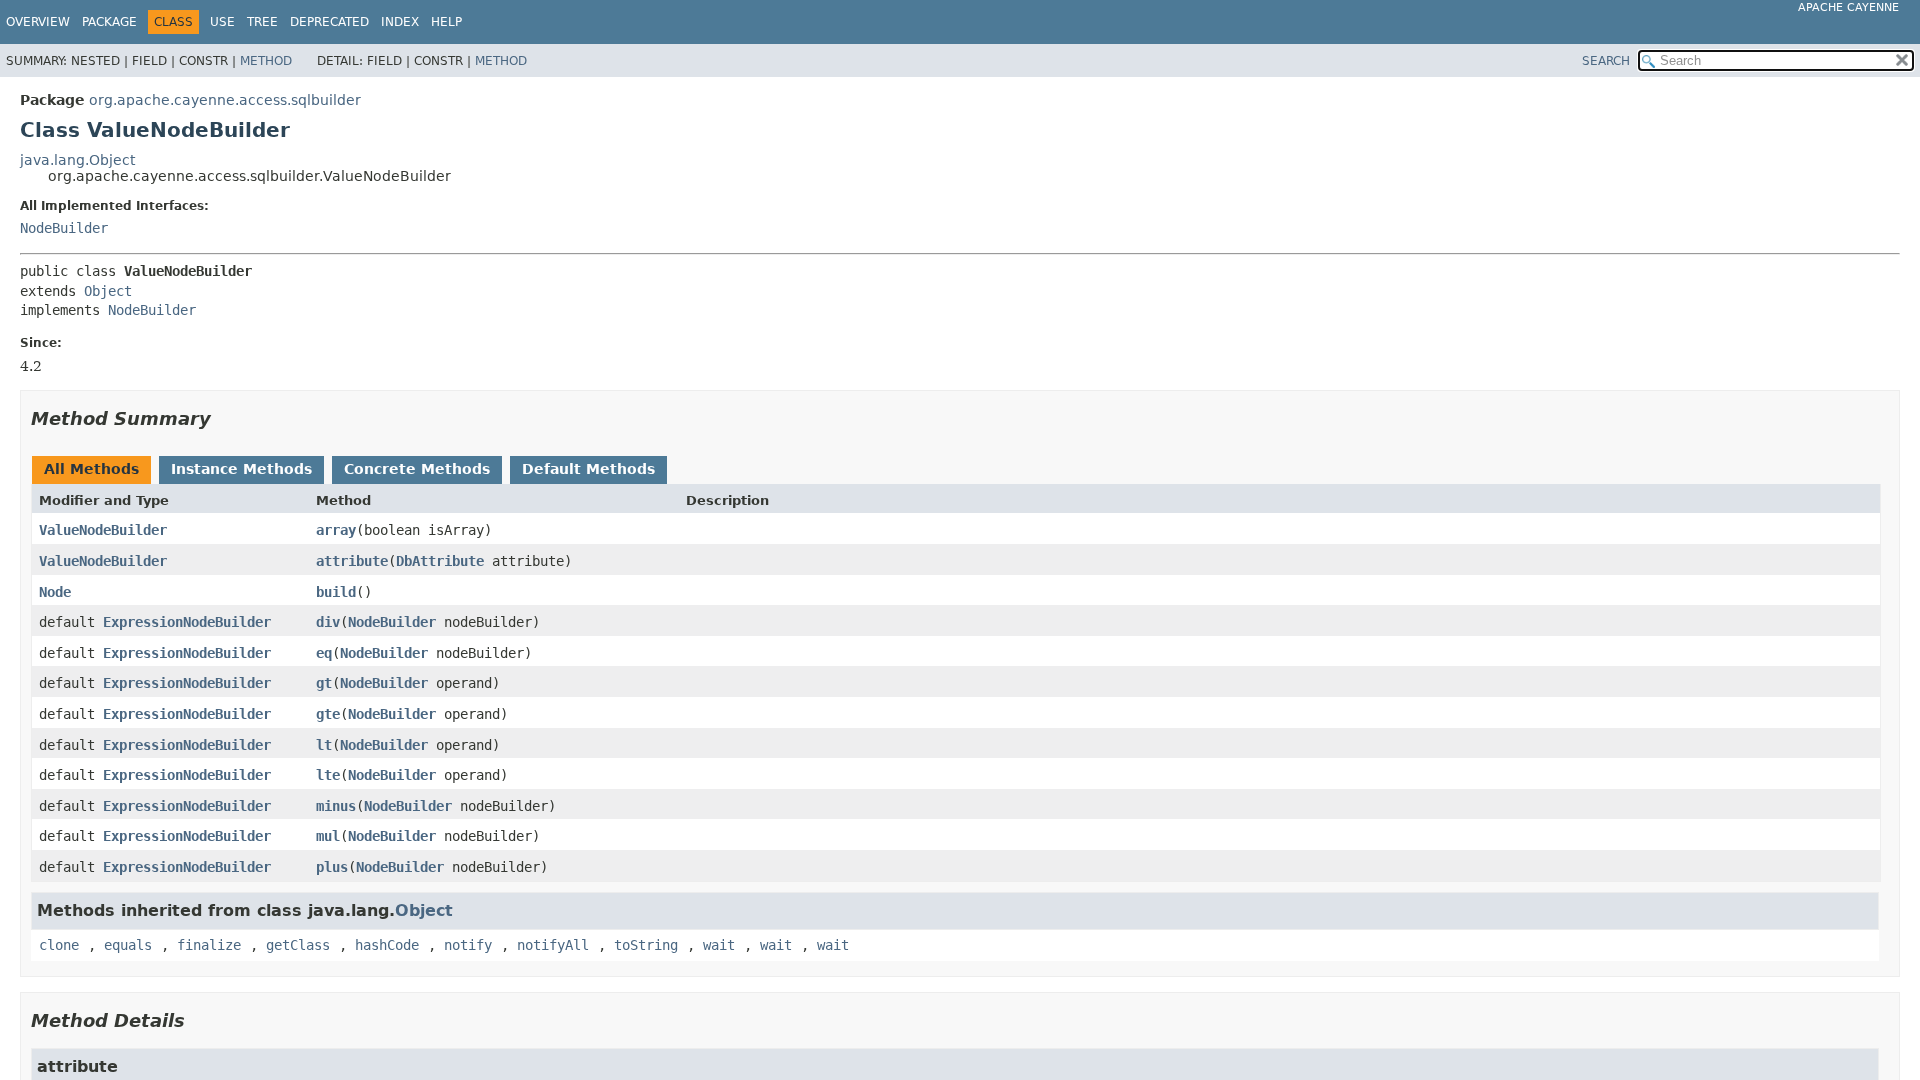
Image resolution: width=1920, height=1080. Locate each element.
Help (446, 22)
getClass (298, 945)
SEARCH (1606, 61)
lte (328, 775)
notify (468, 945)
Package (109, 22)
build (336, 592)
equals (128, 945)
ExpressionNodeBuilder (187, 622)
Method (266, 61)
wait (719, 945)
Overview (38, 22)
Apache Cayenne (1848, 7)
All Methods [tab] (91, 469)
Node (55, 592)
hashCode (387, 945)
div (328, 622)
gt (324, 683)
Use (222, 22)
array (336, 530)
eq (324, 653)
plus (332, 867)
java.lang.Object (77, 160)
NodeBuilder (64, 228)
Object (108, 291)
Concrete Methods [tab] (417, 469)
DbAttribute (440, 561)
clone (59, 945)
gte (328, 714)
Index (400, 22)
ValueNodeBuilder (103, 530)
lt (324, 745)
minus (336, 806)
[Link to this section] (225, 418)
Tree (262, 22)
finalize (209, 945)
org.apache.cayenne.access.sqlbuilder (225, 100)
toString (646, 945)
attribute (352, 561)
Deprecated (329, 22)
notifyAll (553, 945)
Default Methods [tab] (588, 469)
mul (328, 836)
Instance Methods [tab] (241, 469)
